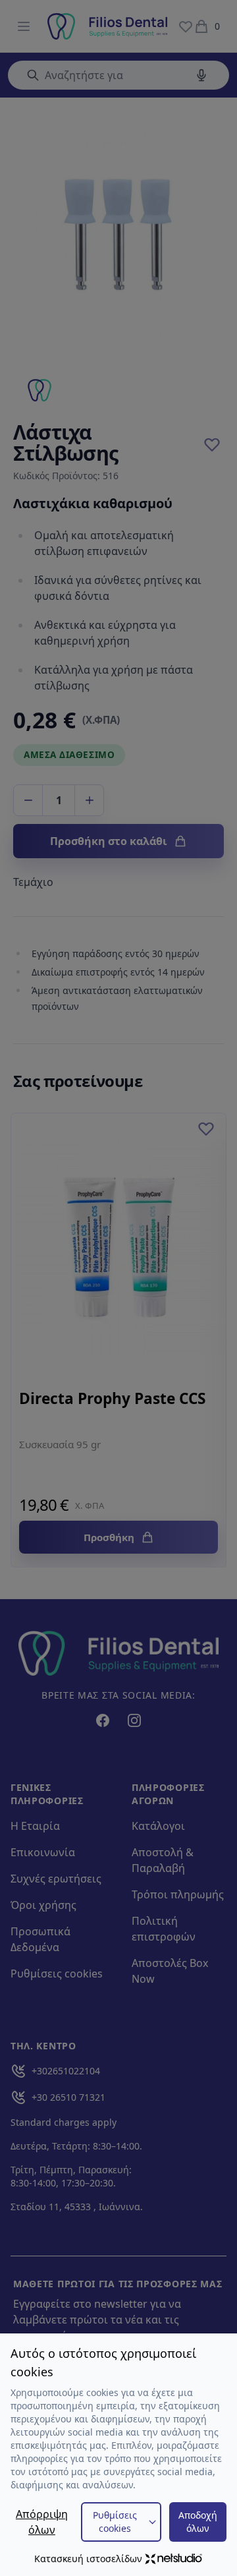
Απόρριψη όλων (42, 2522)
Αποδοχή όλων (198, 2522)
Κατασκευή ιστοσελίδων (88, 2559)
